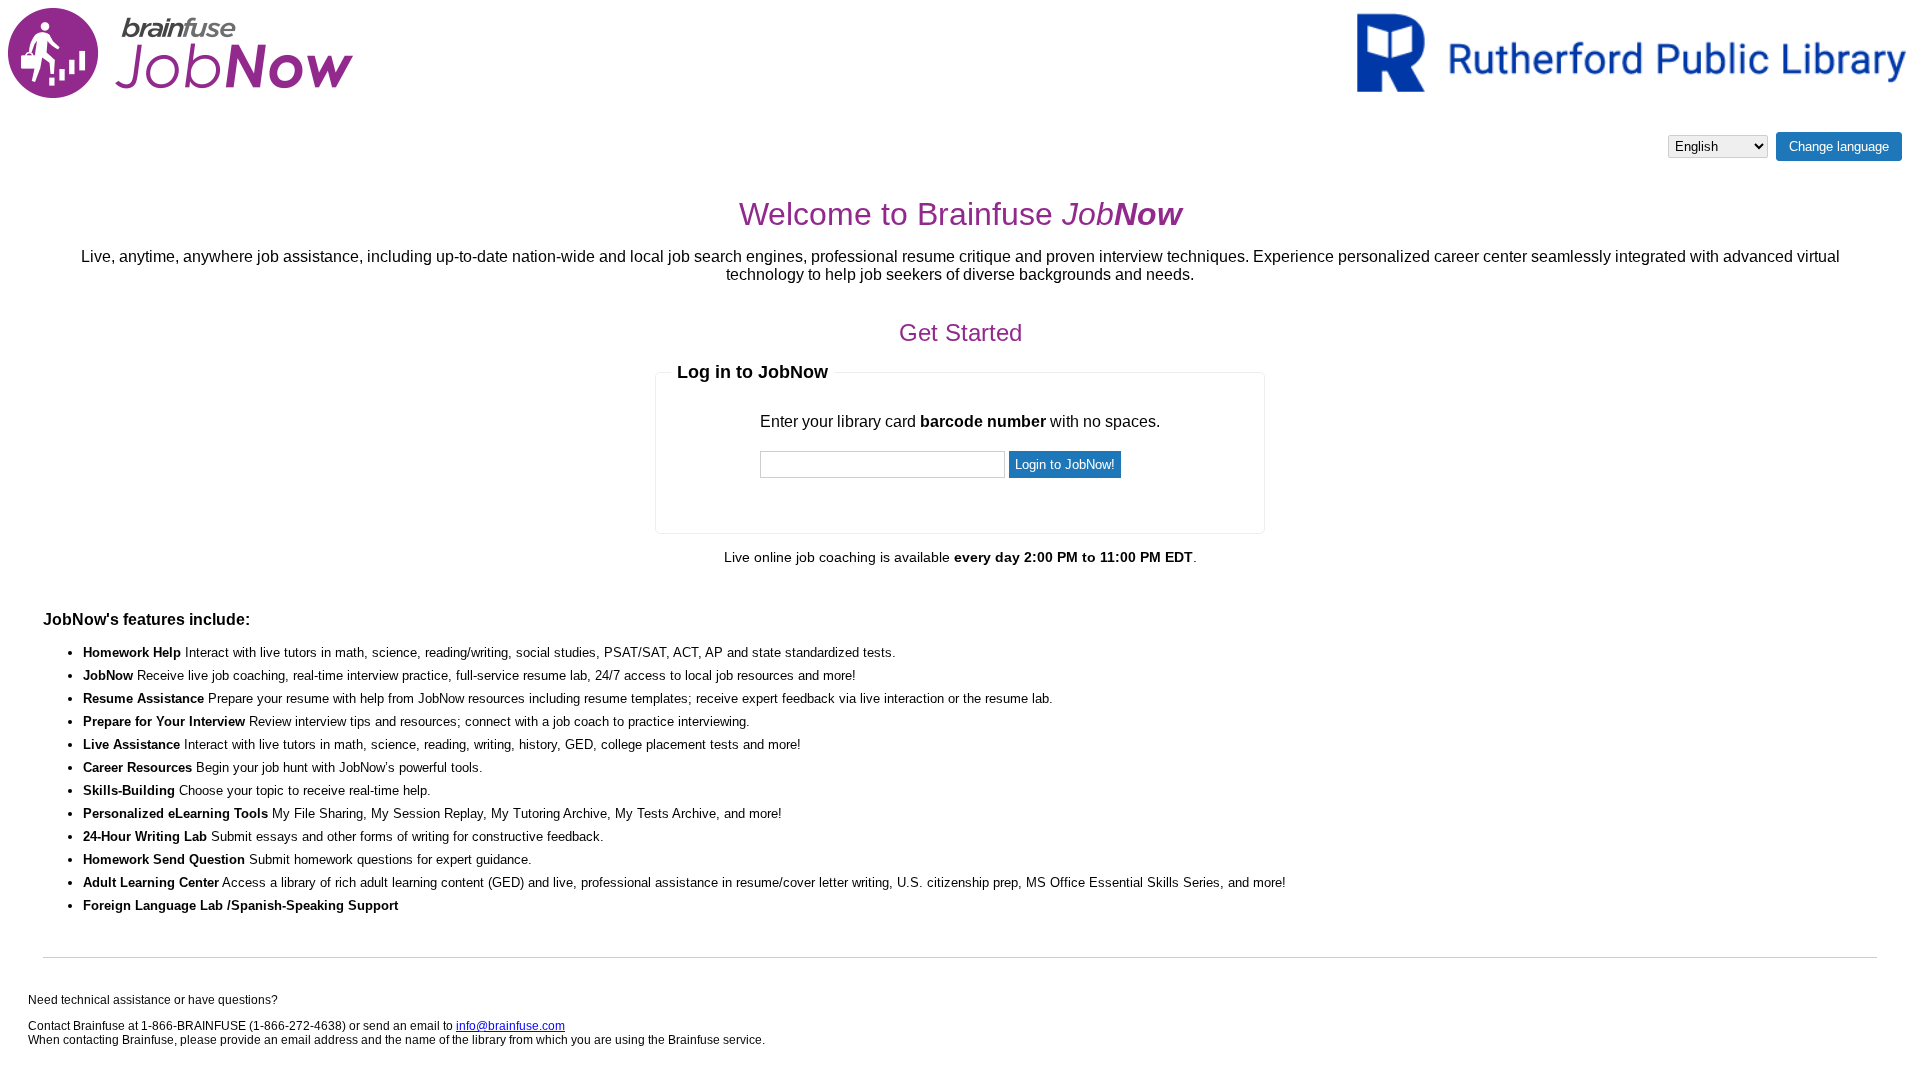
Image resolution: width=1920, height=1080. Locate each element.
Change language (1839, 146)
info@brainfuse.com (510, 1026)
